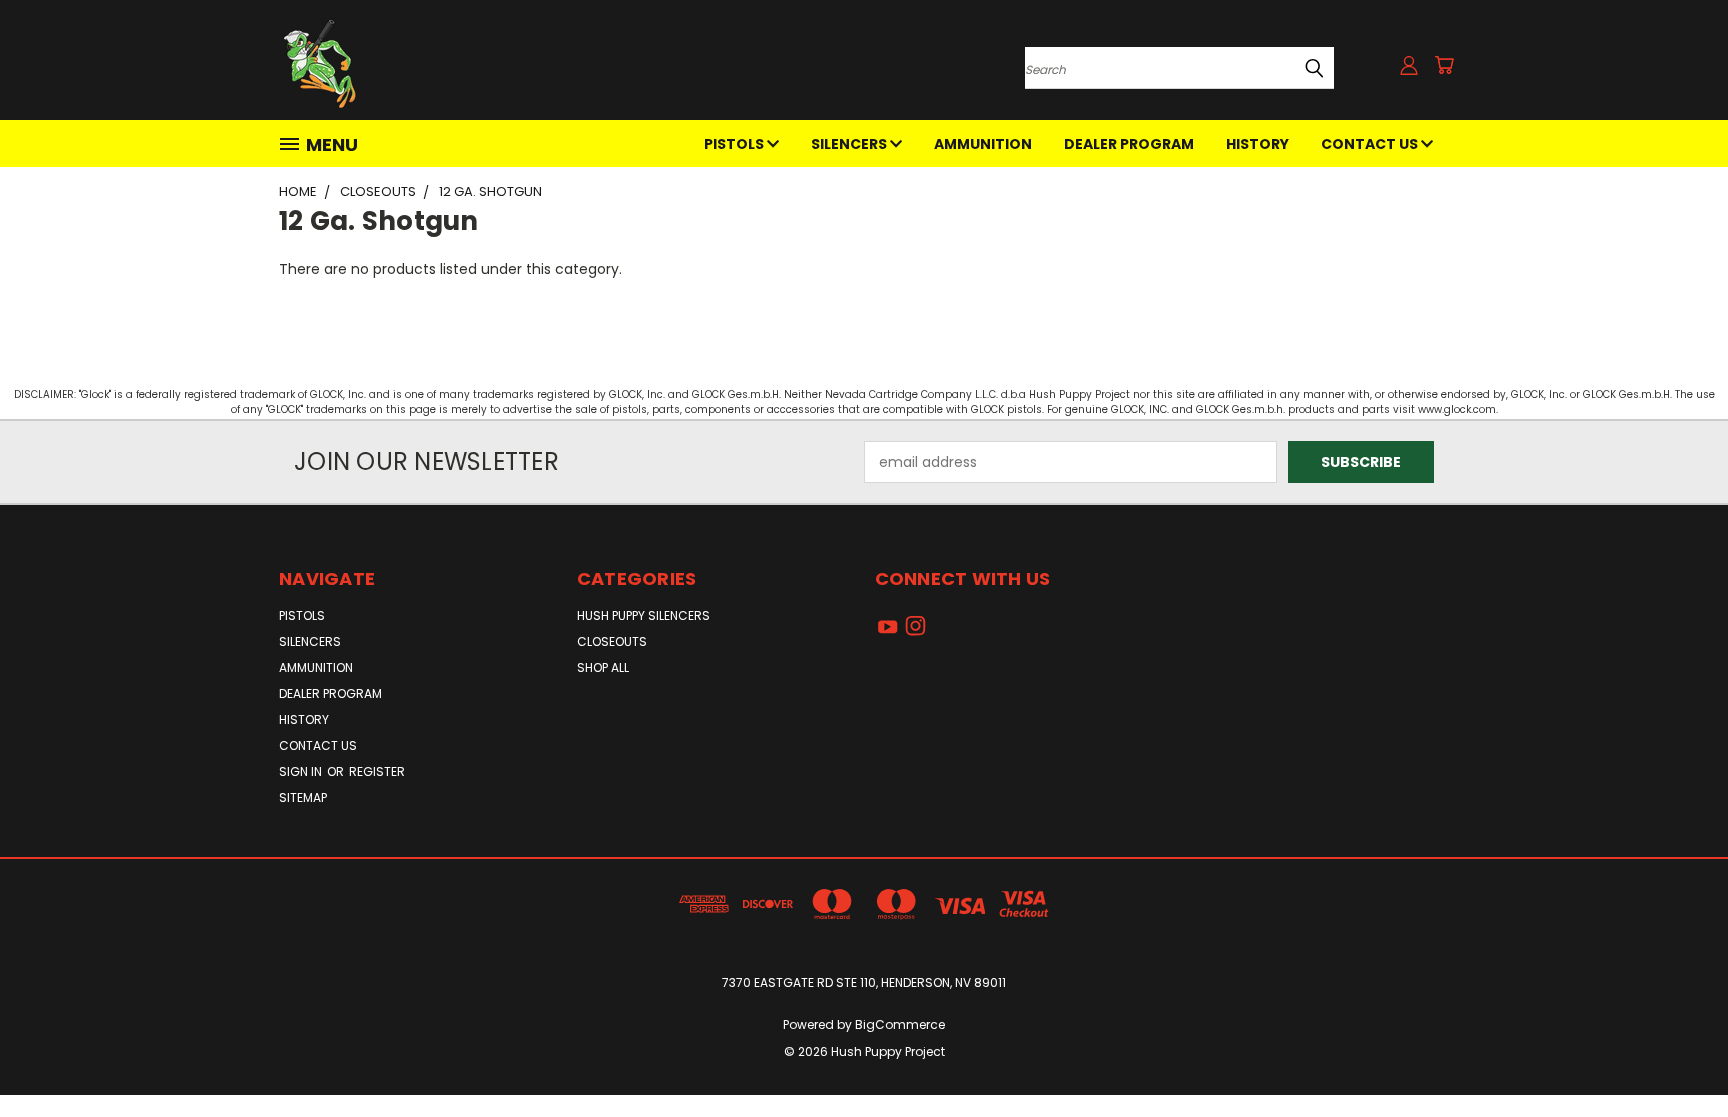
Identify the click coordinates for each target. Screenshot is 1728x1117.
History (1257, 144)
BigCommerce (900, 1024)
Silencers (850, 144)
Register (377, 771)
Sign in (302, 771)
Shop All (603, 667)
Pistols (735, 144)
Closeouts (612, 641)
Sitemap (303, 797)
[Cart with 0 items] (1444, 65)
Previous (1675, 1054)
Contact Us (1371, 144)
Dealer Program (1129, 144)
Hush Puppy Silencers (643, 615)
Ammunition (983, 144)
